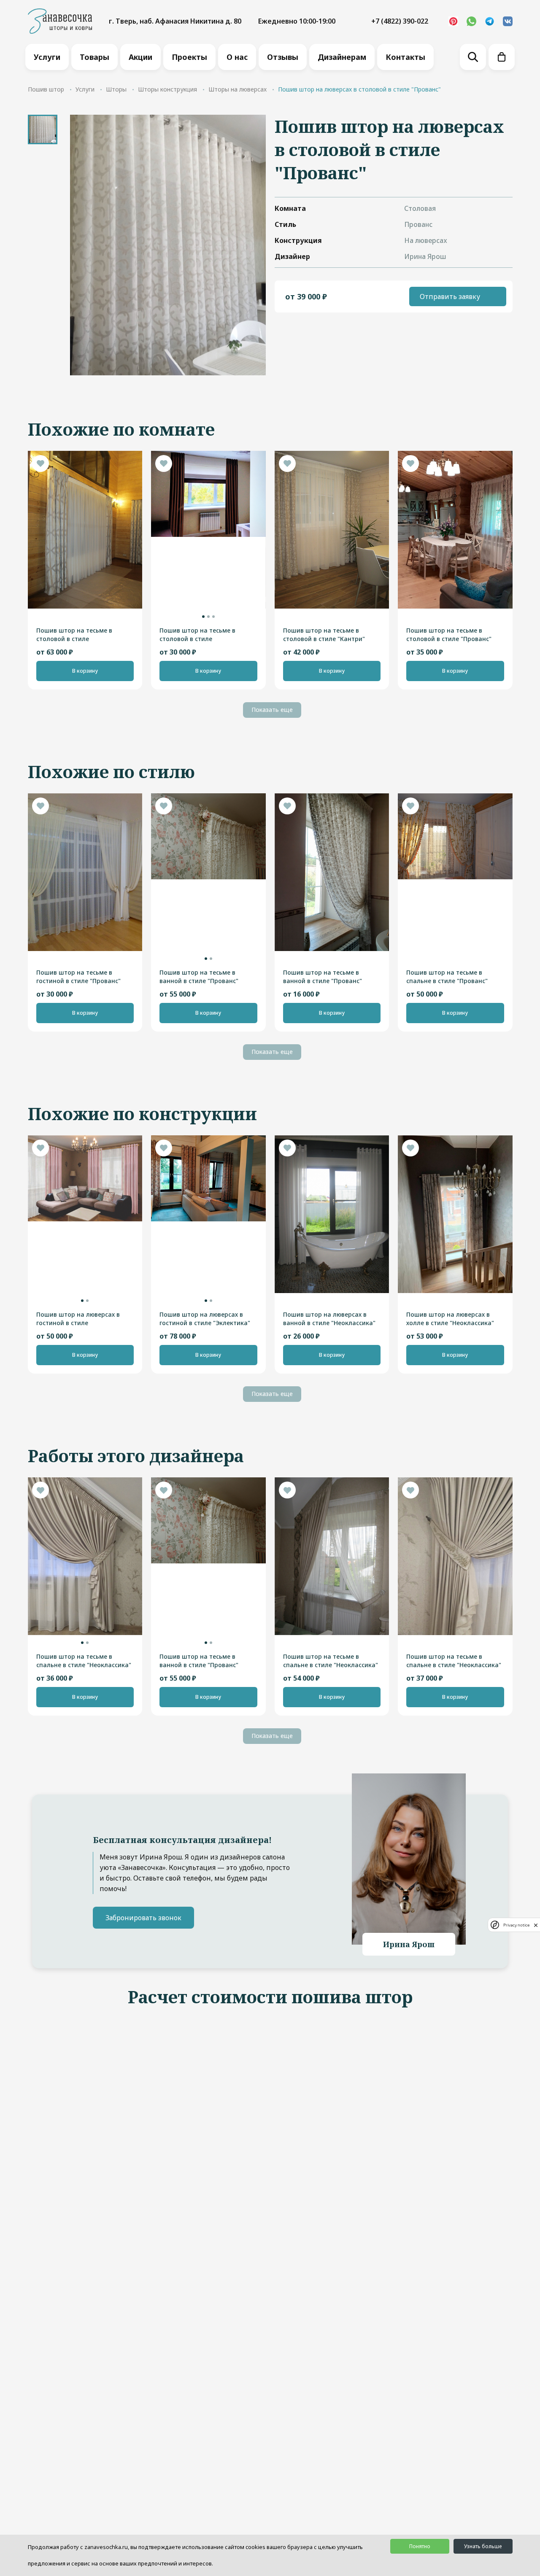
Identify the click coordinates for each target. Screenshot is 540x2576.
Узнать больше (483, 2546)
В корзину (85, 671)
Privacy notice (516, 1925)
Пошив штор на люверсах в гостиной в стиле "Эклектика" (205, 1319)
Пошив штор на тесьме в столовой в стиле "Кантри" (324, 635)
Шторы (116, 89)
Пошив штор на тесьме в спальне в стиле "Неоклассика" (84, 1661)
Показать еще (272, 710)
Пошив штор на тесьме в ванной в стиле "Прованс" (199, 977)
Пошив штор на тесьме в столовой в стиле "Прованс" (449, 635)
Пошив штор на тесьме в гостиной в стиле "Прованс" (78, 977)
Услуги (47, 57)
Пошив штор (46, 89)
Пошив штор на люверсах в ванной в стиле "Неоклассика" (329, 1319)
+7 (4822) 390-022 (400, 21)
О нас (237, 57)
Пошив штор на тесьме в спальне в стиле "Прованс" (447, 977)
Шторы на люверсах (238, 89)
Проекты (189, 57)
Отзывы (283, 57)
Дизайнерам (342, 57)
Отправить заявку (450, 296)
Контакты (405, 57)
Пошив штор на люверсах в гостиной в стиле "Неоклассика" (78, 1319)
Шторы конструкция (167, 89)
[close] (536, 1925)
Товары (94, 57)
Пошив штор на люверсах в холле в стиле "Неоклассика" (450, 1319)
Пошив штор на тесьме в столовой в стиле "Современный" (74, 635)
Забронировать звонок (143, 1918)
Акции (140, 57)
